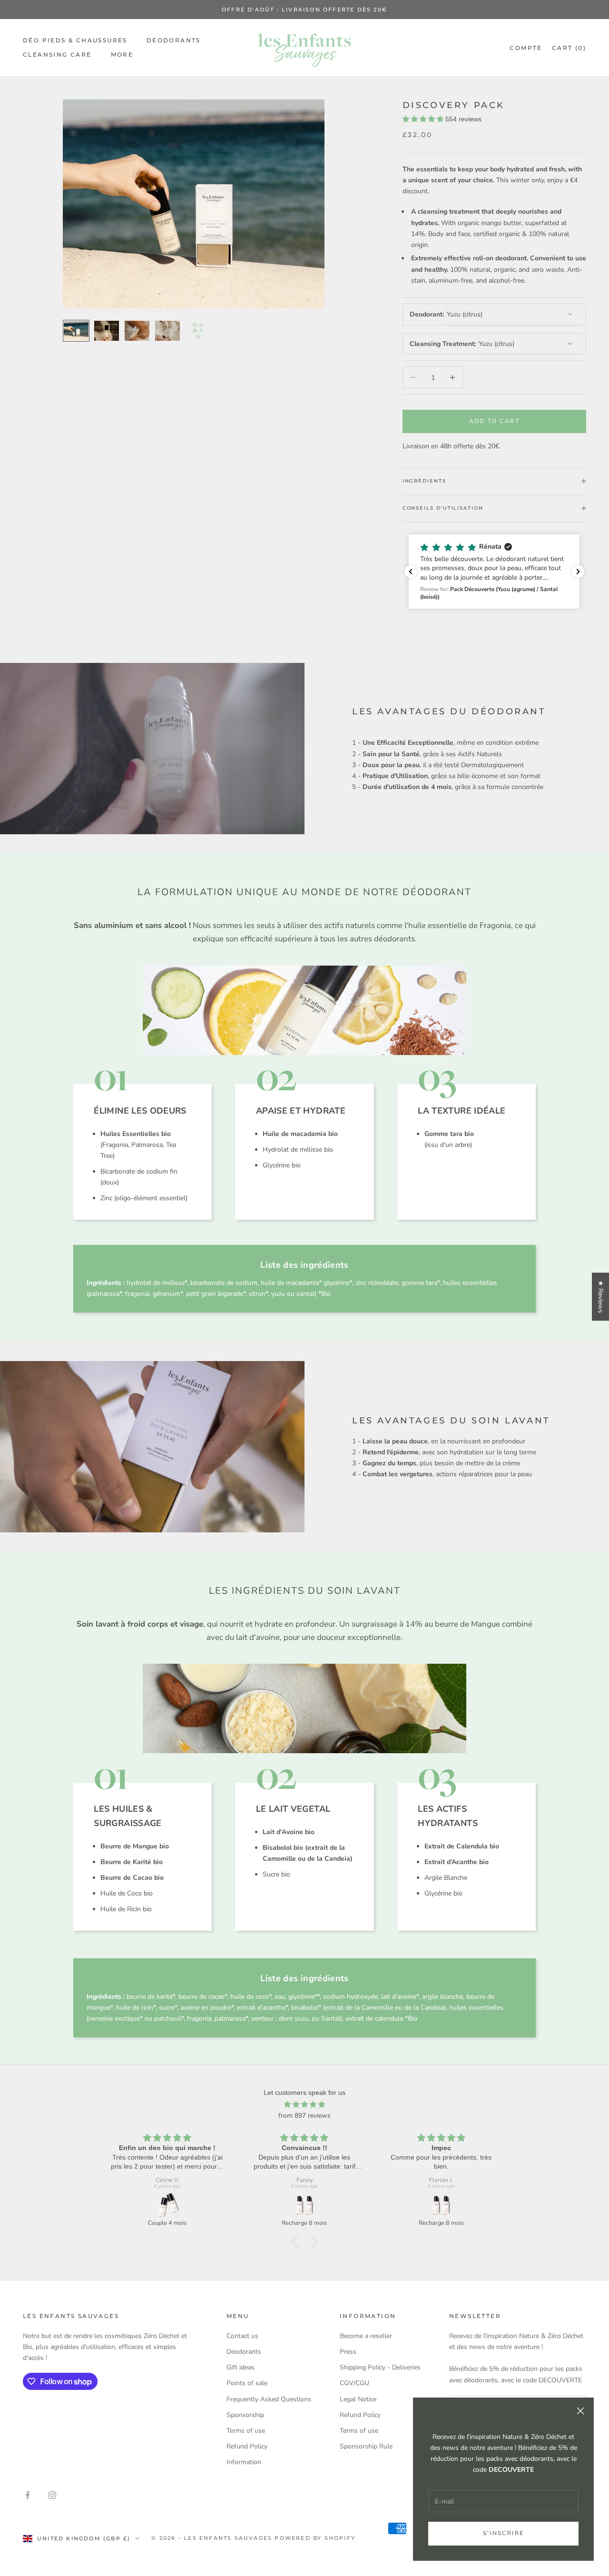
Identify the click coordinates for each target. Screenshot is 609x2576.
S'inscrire (504, 2533)
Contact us (242, 2336)
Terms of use (246, 2431)
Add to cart (494, 421)
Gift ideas (241, 2367)
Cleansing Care (57, 54)
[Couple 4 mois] (167, 2205)
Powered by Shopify (315, 2538)
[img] (304, 2104)
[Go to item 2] (107, 331)
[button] (496, 572)
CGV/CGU (354, 2383)
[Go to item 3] (137, 331)
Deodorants (174, 40)
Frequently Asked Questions (269, 2399)
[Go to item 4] (167, 331)
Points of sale (247, 2383)
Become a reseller (366, 2336)
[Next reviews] (578, 572)
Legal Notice (358, 2399)
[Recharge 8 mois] (304, 2205)
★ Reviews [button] (601, 1297)
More (122, 54)
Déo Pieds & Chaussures (75, 40)
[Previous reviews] (411, 572)
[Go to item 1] (76, 331)
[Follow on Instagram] (52, 2495)
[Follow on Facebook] (28, 2495)
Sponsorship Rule (366, 2446)
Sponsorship (245, 2415)
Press (348, 2352)
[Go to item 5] (198, 331)
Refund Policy (247, 2446)
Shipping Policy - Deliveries (380, 2367)
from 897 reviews (304, 2116)
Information (244, 2462)
